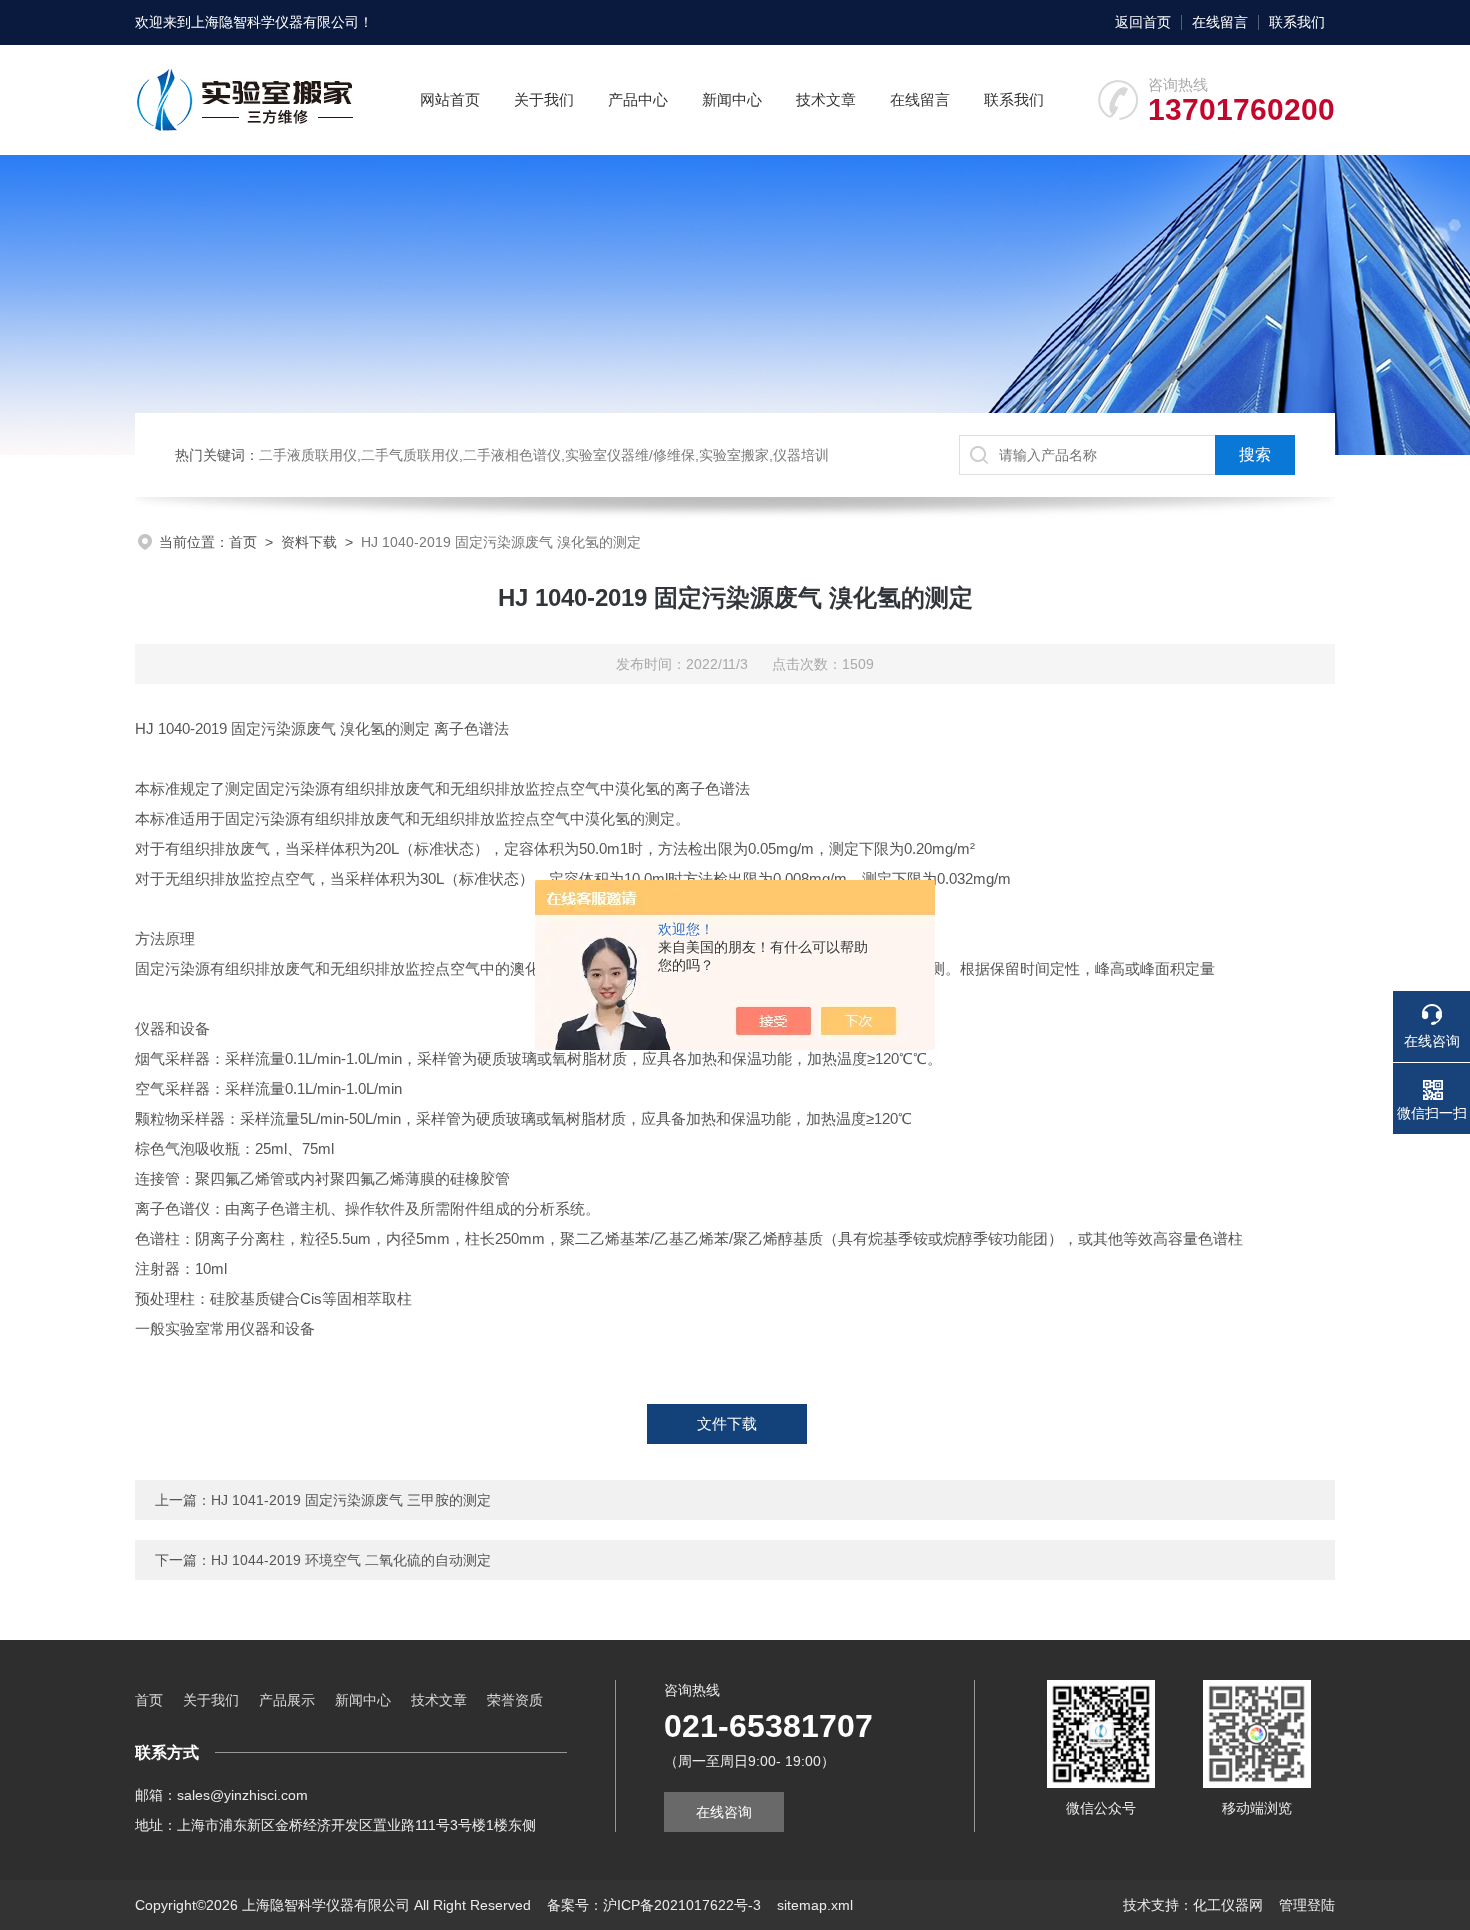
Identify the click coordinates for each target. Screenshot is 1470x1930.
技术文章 (826, 99)
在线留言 (1220, 22)
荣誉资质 (515, 1700)
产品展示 (287, 1700)
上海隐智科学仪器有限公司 (275, 22)
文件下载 (727, 1423)
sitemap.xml (815, 1905)
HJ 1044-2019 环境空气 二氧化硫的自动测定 (351, 1560)
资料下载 (309, 542)
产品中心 (638, 99)
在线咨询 (724, 1812)
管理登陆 (1307, 1905)
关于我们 (544, 99)
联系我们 (1297, 22)
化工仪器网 (1228, 1905)
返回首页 (1143, 22)
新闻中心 (732, 99)
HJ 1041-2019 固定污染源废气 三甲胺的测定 (351, 1500)
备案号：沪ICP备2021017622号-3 (654, 1905)
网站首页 (450, 99)
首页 (243, 542)
